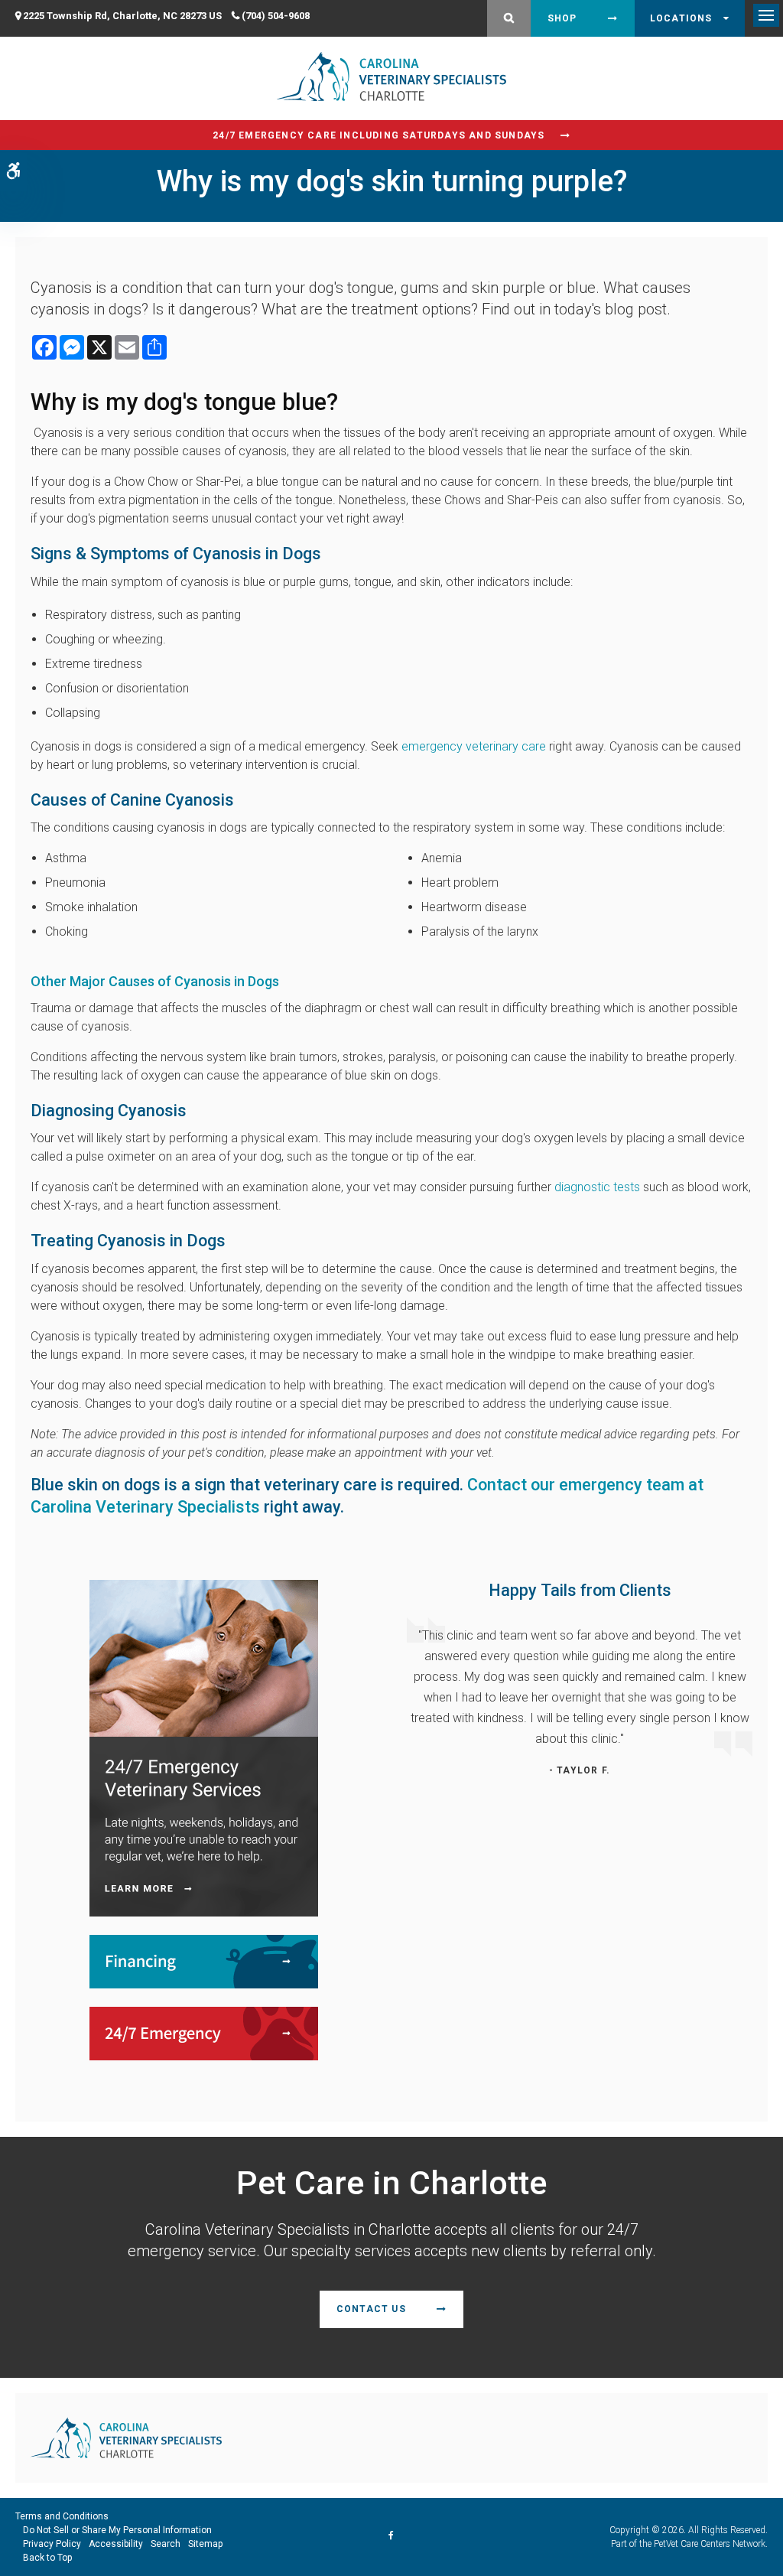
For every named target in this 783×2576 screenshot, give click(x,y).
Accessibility (116, 2544)
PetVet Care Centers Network (710, 2544)
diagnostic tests (597, 1187)
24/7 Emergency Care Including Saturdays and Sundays (379, 135)
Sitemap (205, 2544)
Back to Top (47, 2558)
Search (166, 2544)
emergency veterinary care (474, 746)
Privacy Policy (52, 2544)
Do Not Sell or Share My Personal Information (117, 2530)
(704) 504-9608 (276, 16)
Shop (562, 18)
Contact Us (371, 2309)
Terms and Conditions (62, 2516)
